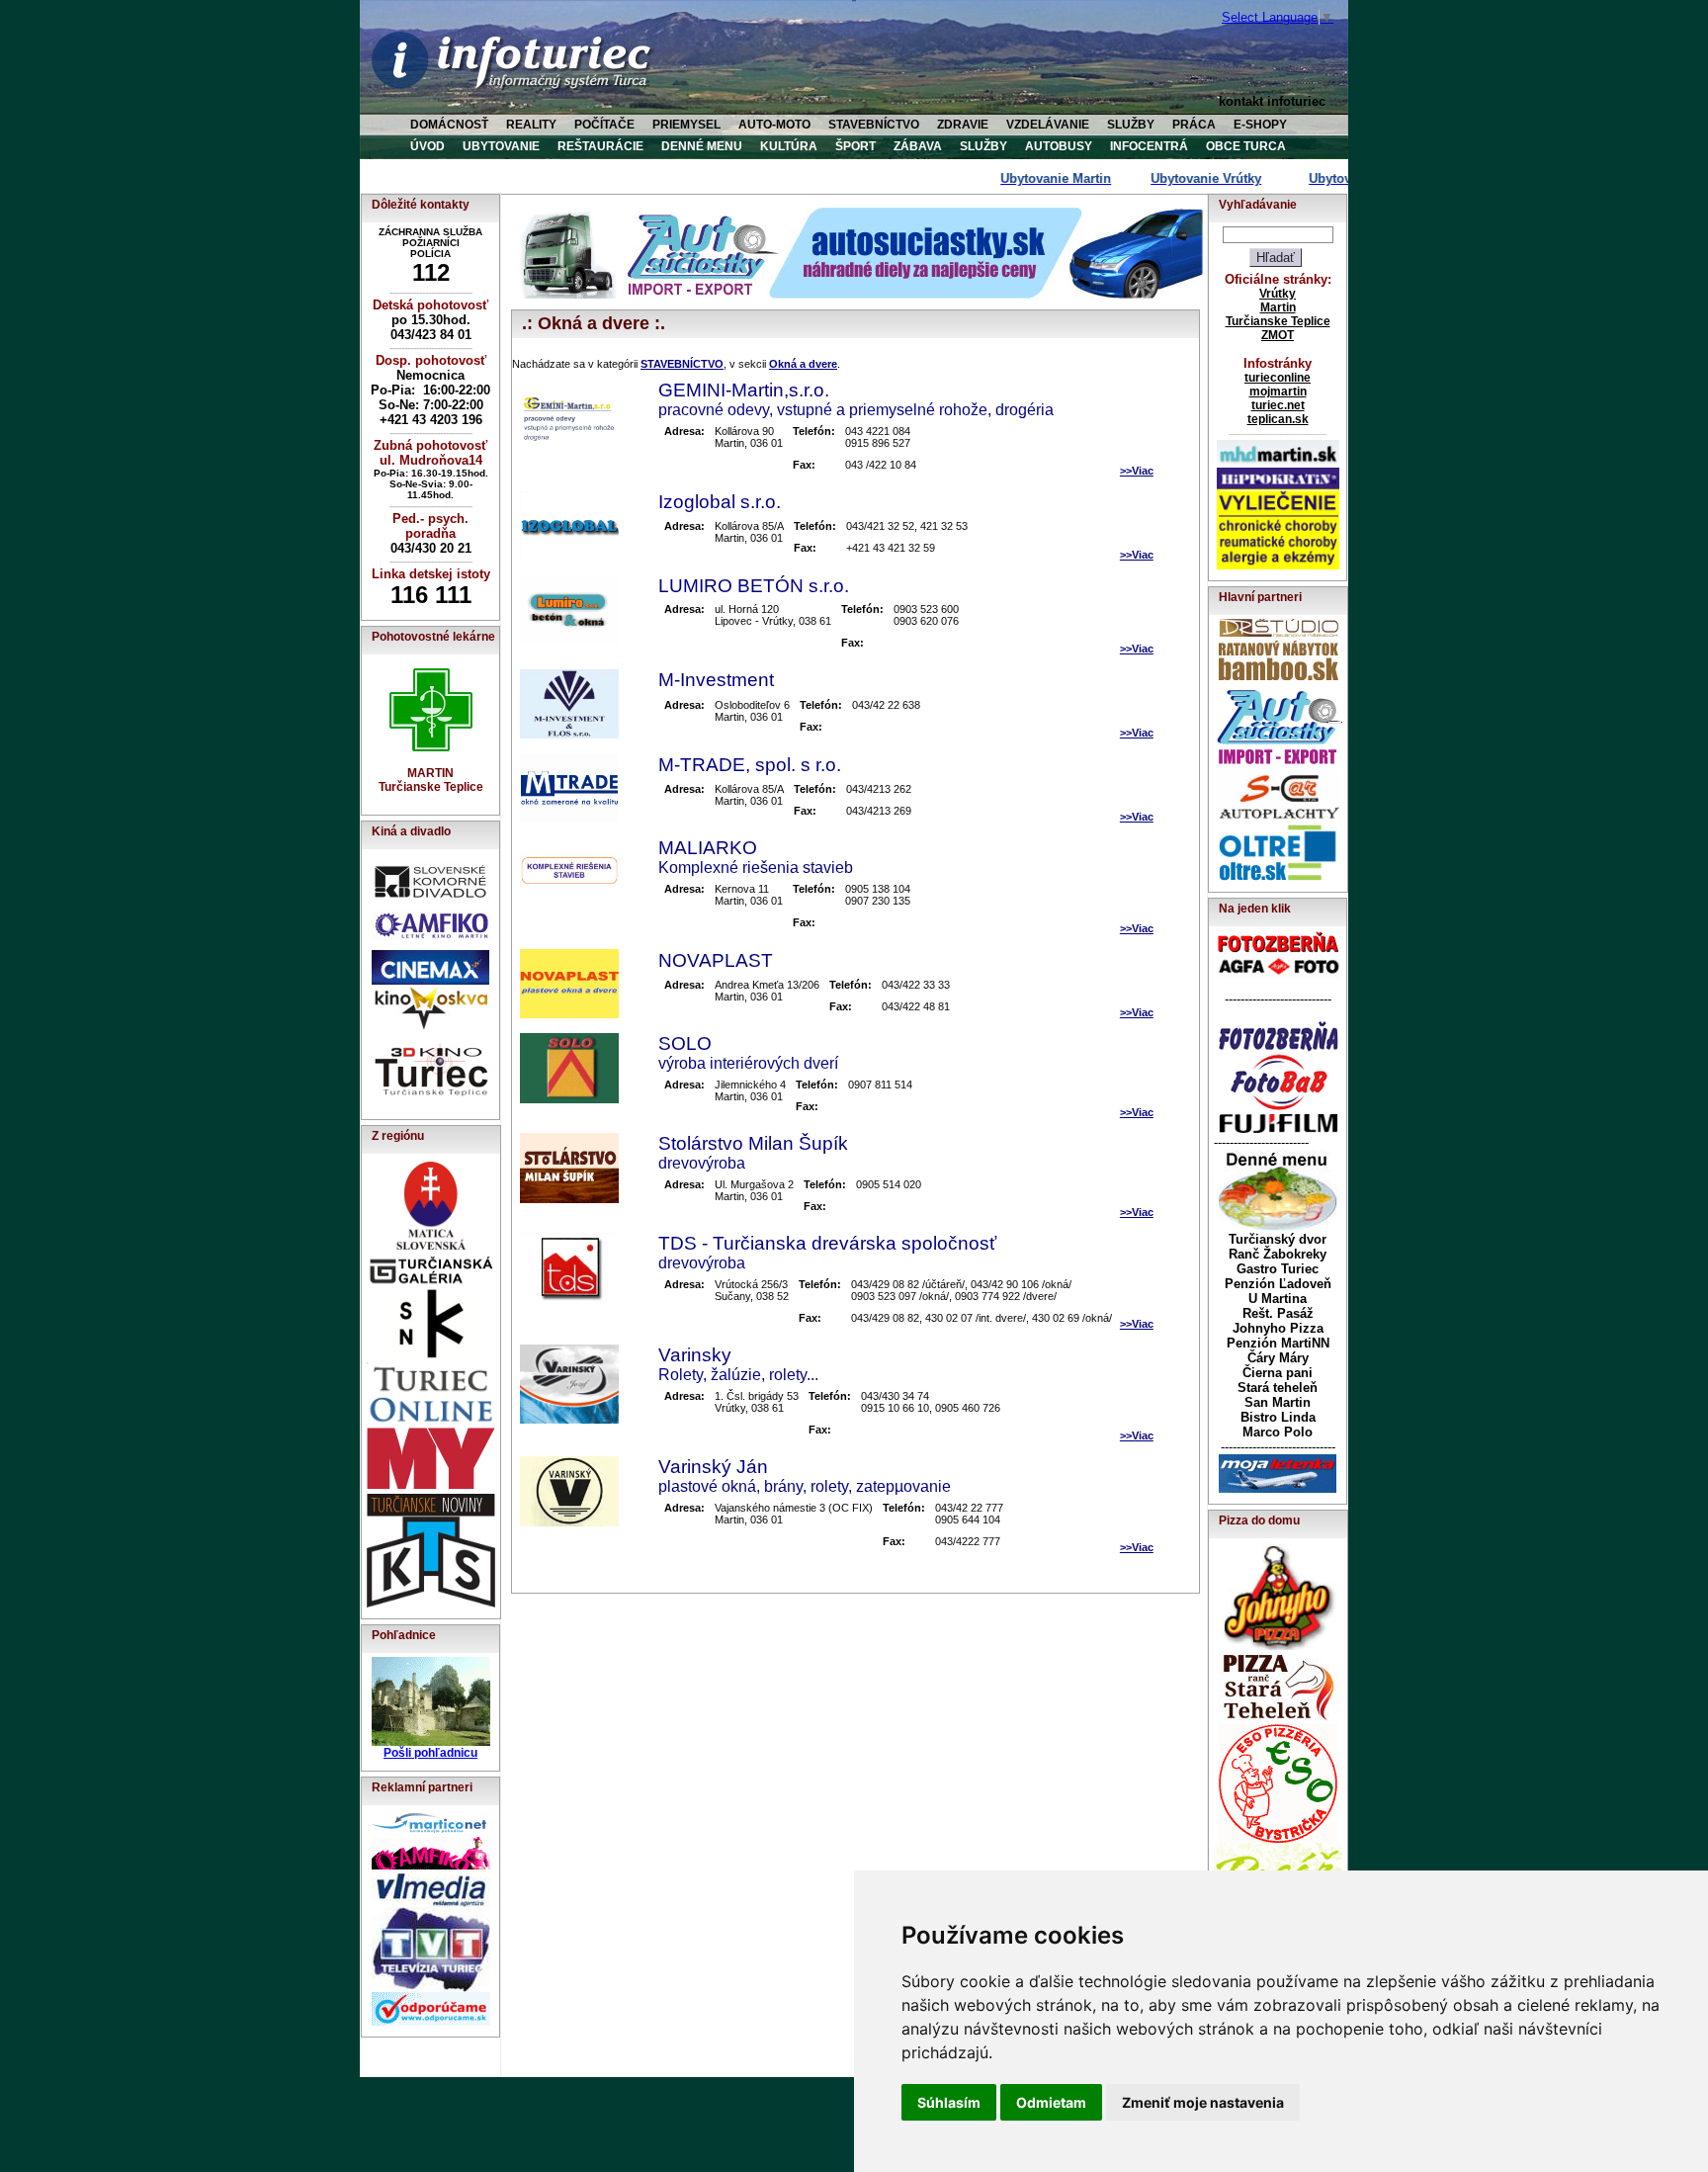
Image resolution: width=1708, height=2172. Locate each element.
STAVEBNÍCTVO (682, 364)
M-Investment (716, 680)
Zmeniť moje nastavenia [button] (1203, 2102)
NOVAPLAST (716, 960)
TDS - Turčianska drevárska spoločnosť (827, 1243)
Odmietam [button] (1051, 2102)
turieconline (1278, 378)
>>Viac (1137, 471)
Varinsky (695, 1355)
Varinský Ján (713, 1467)
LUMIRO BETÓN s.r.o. (754, 586)
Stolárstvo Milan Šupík (753, 1143)
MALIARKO (708, 848)
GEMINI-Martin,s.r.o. (744, 390)
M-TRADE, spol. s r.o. (750, 765)
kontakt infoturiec (1272, 101)
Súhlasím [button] (949, 2102)
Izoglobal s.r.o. (720, 502)
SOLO (685, 1043)
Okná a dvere (803, 364)
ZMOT (1278, 335)
